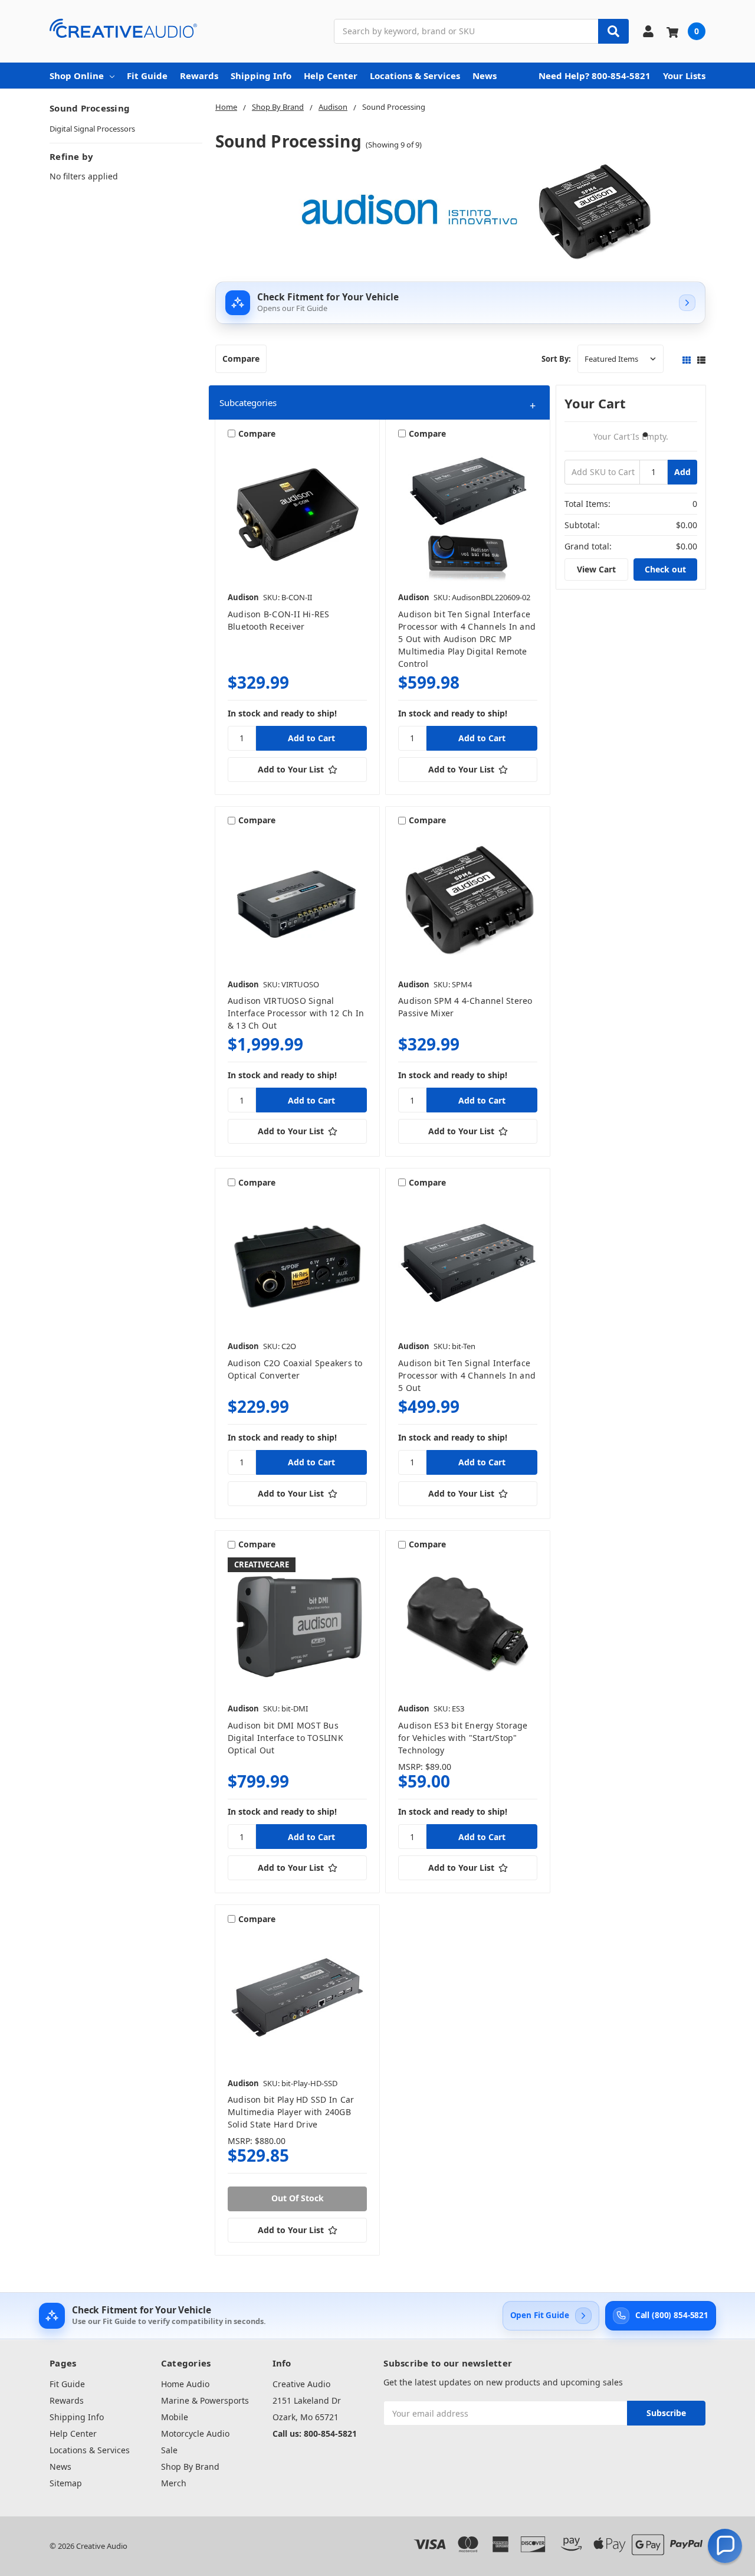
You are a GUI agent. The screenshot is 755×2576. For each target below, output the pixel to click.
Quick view (298, 516)
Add (682, 472)
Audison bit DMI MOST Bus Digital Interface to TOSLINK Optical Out (285, 1738)
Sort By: (556, 359)
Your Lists (684, 76)
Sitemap (66, 2483)
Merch (174, 2483)
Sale (169, 2450)
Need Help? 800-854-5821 (595, 76)
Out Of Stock (298, 2198)
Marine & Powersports (205, 2400)
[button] (379, 403)
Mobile (175, 2417)
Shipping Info (261, 76)
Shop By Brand (190, 2467)
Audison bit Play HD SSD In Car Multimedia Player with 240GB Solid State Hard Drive (291, 2112)
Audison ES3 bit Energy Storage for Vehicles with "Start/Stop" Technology (463, 1738)
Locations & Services (415, 76)
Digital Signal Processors (92, 129)
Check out (665, 569)
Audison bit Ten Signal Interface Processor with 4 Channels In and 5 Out (467, 1375)
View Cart (596, 569)
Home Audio (185, 2384)
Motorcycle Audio (195, 2433)
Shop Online (77, 76)
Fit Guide (147, 76)
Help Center (331, 76)
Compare (241, 359)
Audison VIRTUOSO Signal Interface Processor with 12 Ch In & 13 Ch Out (296, 1013)
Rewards (199, 76)
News (485, 76)
